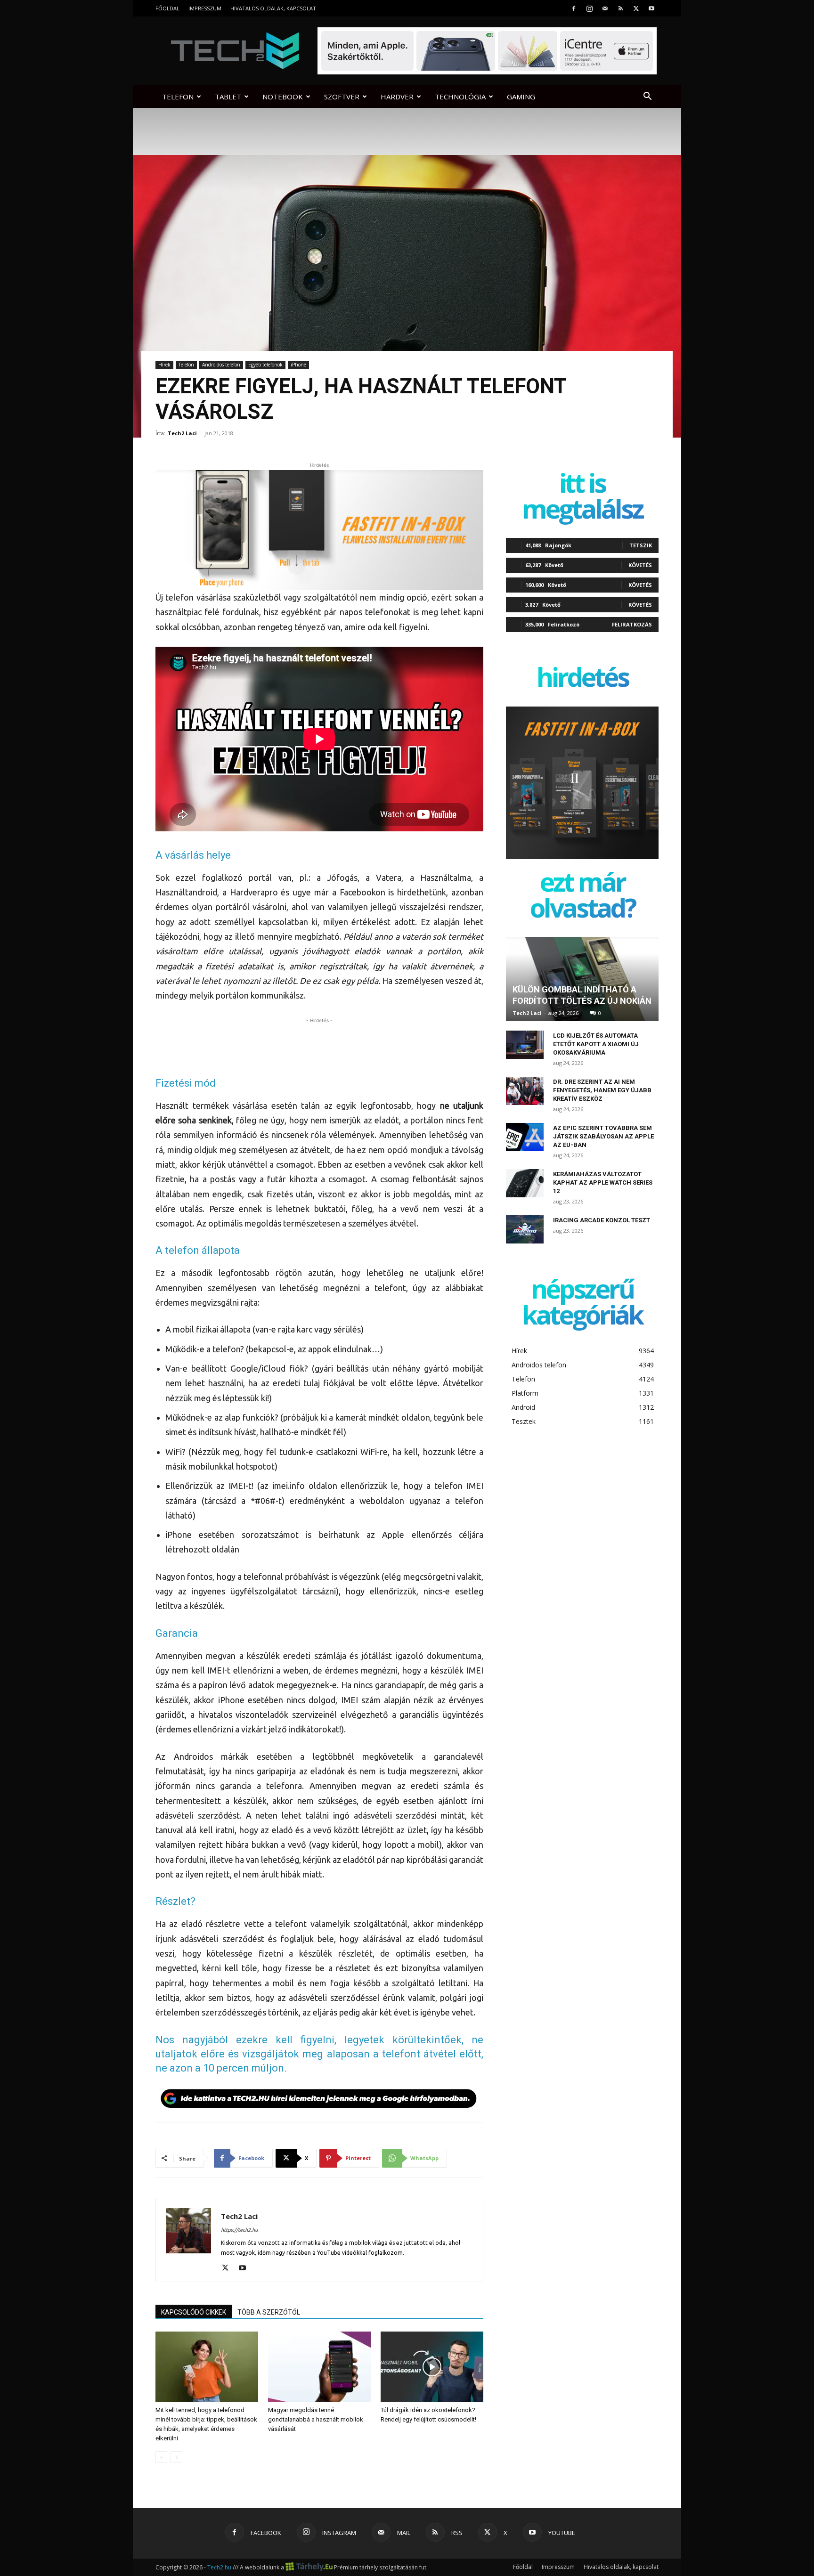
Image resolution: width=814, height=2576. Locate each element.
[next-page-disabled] (176, 2457)
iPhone (298, 365)
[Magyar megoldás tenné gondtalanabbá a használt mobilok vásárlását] (319, 2367)
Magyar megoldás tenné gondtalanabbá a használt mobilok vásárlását (316, 2419)
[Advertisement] (319, 1040)
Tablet (228, 97)
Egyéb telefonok (265, 365)
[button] (647, 97)
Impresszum (205, 8)
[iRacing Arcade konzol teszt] (525, 1229)
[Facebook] (574, 8)
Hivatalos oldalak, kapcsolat (273, 8)
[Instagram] (589, 8)
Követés (640, 565)
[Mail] (605, 8)
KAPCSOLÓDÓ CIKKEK (194, 2312)
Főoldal (167, 8)
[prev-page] (161, 2457)
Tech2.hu (219, 2567)
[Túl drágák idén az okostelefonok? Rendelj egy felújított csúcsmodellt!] (432, 2367)
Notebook (283, 97)
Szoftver (342, 97)
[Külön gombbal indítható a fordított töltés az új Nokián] (582, 979)
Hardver (397, 97)
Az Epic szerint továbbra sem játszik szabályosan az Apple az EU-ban (603, 1136)
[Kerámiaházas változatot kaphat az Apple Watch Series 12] (525, 1183)
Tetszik (641, 545)
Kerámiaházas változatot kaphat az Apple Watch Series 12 (603, 1182)
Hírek (164, 365)
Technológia (460, 97)
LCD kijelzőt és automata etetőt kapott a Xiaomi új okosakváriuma (596, 1044)
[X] (636, 8)
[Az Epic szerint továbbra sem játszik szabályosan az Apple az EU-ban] (525, 1137)
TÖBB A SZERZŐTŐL (269, 2312)
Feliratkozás (632, 624)
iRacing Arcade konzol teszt (602, 1220)
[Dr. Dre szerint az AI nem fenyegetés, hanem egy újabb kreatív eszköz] (525, 1091)
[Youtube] (651, 8)
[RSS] (620, 8)
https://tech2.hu (239, 2230)
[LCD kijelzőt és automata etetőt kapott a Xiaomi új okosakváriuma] (525, 1045)
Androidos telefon (221, 365)
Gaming (521, 97)
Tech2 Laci (182, 433)
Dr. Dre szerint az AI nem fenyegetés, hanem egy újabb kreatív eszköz (602, 1090)
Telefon (178, 97)
